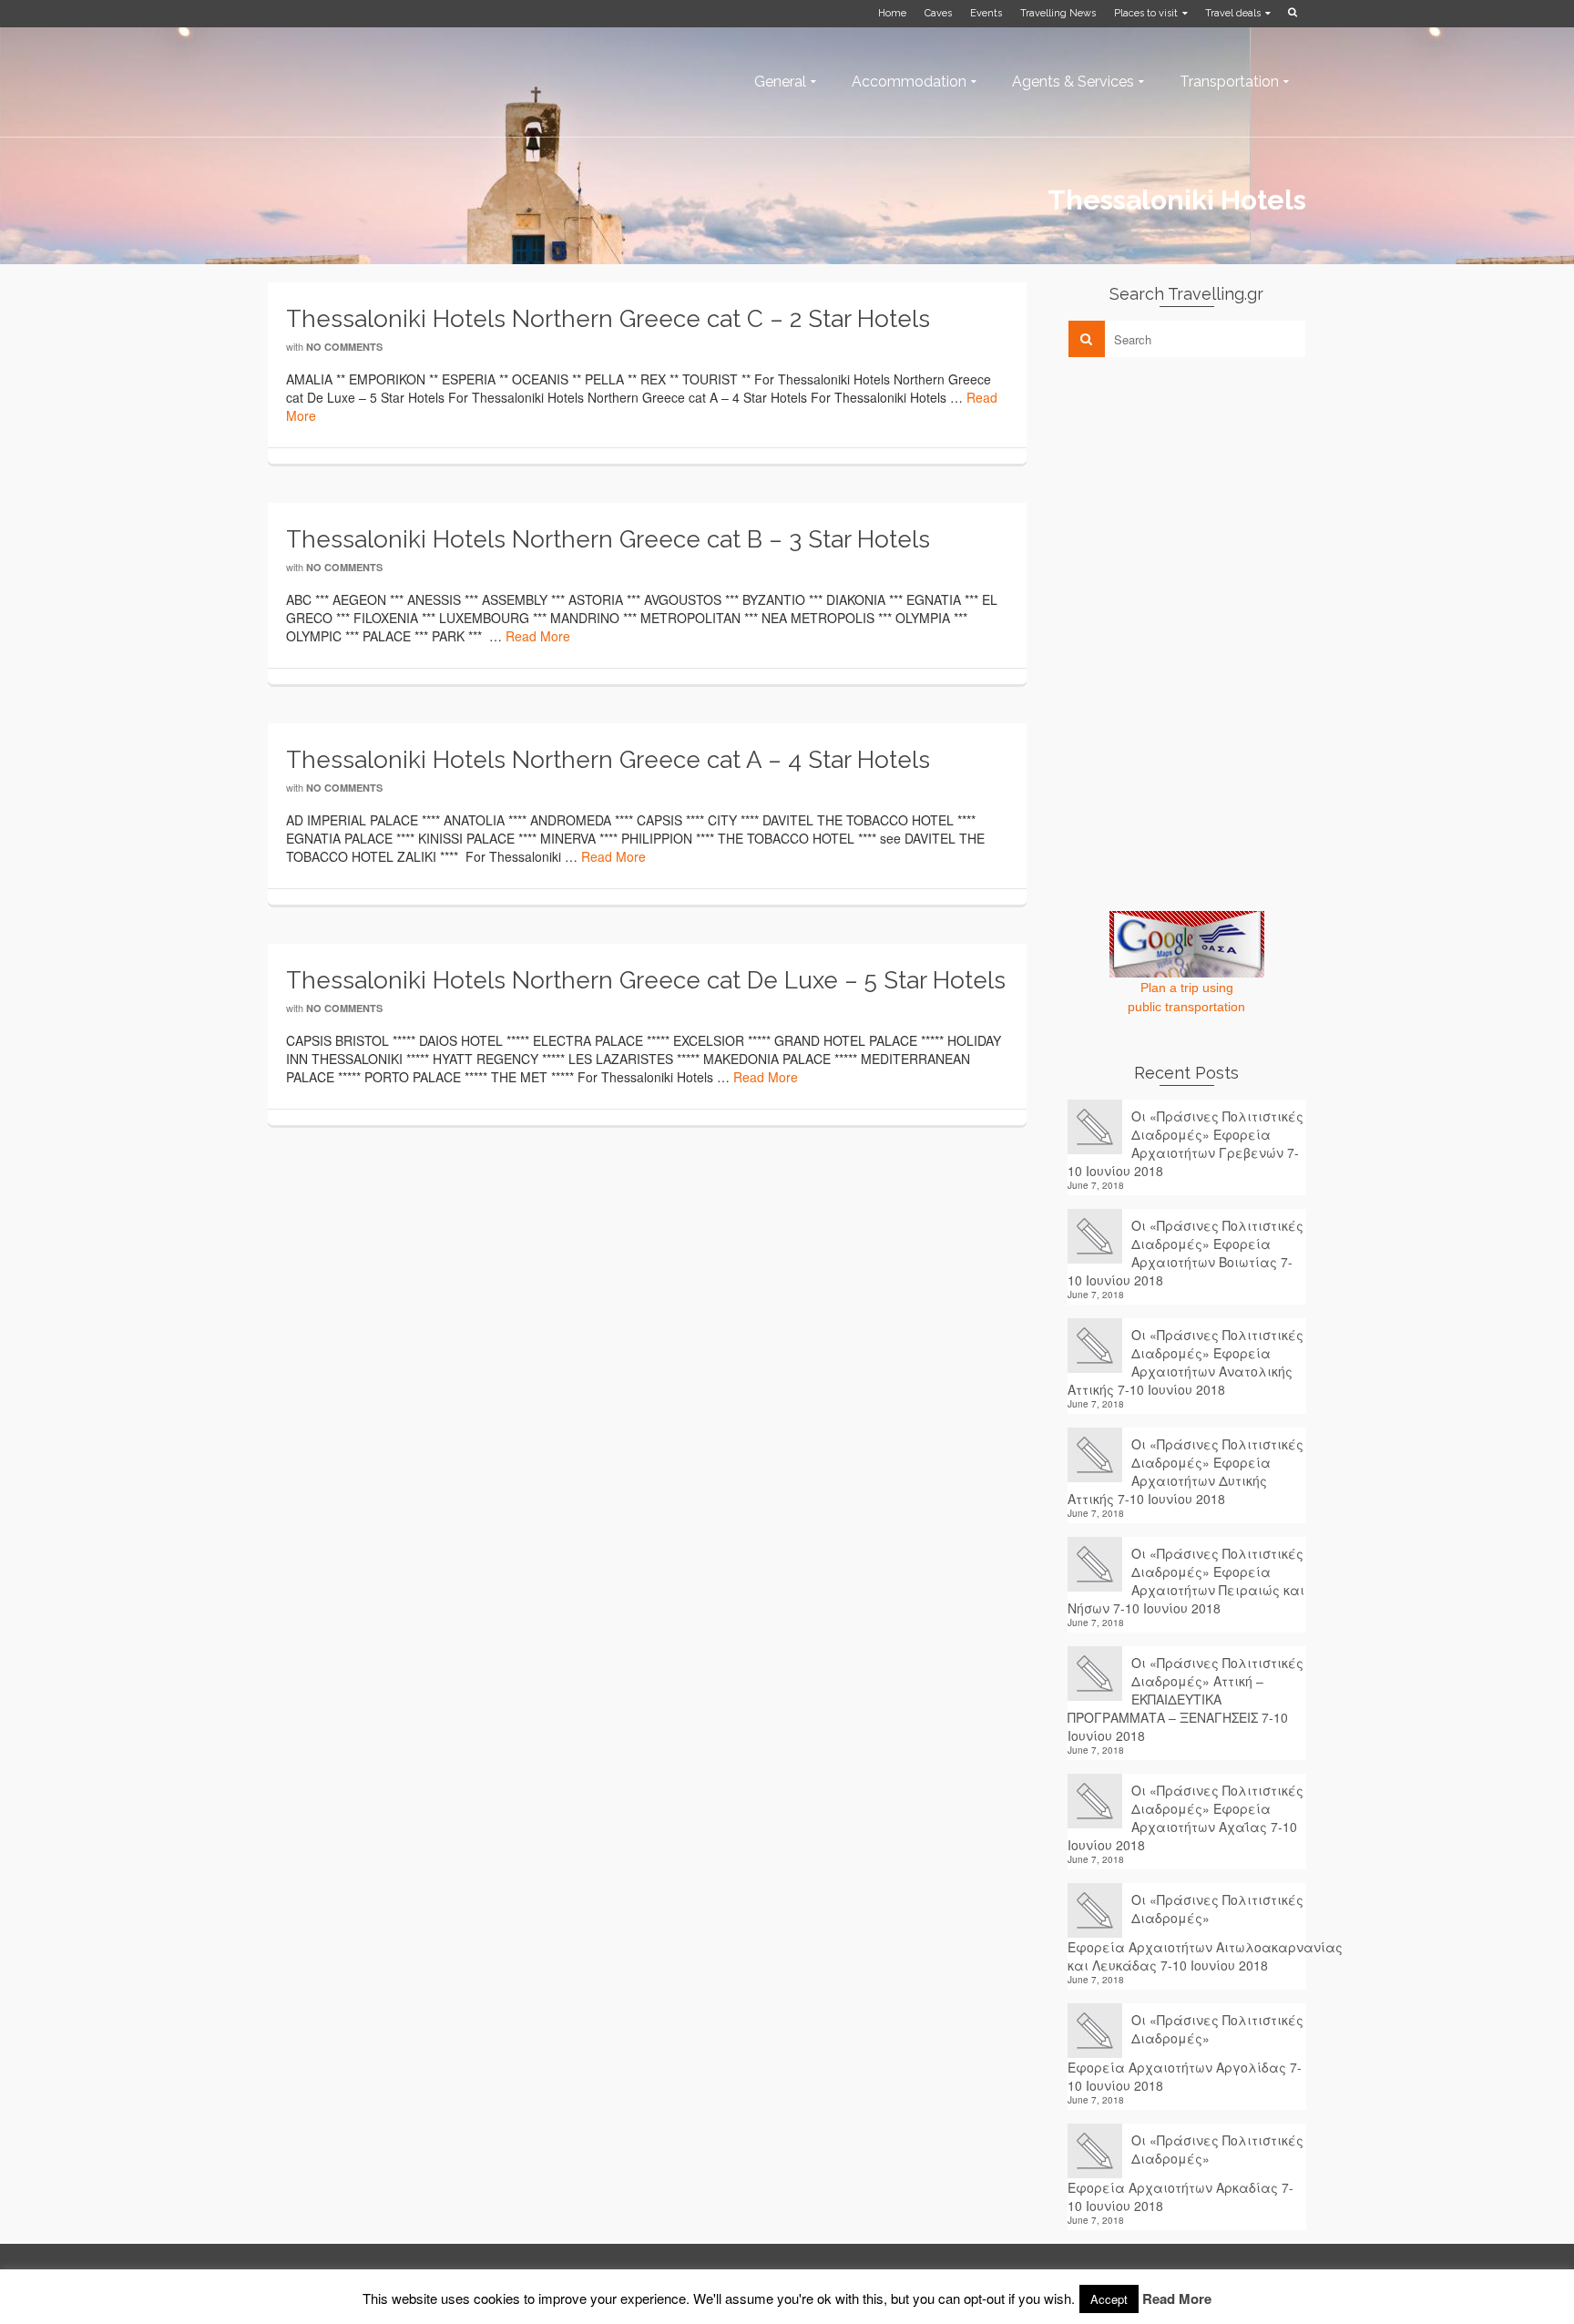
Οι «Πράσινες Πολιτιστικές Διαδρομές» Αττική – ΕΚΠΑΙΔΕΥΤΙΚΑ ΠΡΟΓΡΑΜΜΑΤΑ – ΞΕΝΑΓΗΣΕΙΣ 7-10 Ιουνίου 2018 (1186, 1699)
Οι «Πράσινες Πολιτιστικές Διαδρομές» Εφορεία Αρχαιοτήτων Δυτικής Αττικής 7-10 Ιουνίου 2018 (1186, 1471)
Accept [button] (1109, 2299)
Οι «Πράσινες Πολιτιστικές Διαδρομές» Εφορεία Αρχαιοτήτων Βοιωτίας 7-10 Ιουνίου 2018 (1186, 1253)
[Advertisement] (1204, 498)
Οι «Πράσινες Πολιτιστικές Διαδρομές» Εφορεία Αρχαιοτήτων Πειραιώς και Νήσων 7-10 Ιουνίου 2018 (1186, 1581)
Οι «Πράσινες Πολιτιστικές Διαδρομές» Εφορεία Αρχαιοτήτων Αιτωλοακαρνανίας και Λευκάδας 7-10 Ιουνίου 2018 (1187, 1932)
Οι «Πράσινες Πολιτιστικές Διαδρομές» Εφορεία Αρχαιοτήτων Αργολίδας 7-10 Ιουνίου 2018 (1186, 2053)
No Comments (344, 347)
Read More (538, 636)
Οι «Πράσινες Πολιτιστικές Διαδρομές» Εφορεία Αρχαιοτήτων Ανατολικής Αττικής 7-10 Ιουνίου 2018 (1186, 1362)
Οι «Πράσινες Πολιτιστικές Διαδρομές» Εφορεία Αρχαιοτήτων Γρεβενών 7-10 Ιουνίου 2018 (1186, 1143)
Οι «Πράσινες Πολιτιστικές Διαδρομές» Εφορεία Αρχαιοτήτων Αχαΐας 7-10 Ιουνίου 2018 (1186, 1817)
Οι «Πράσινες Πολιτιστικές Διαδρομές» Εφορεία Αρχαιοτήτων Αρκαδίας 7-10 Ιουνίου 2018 (1186, 2173)
